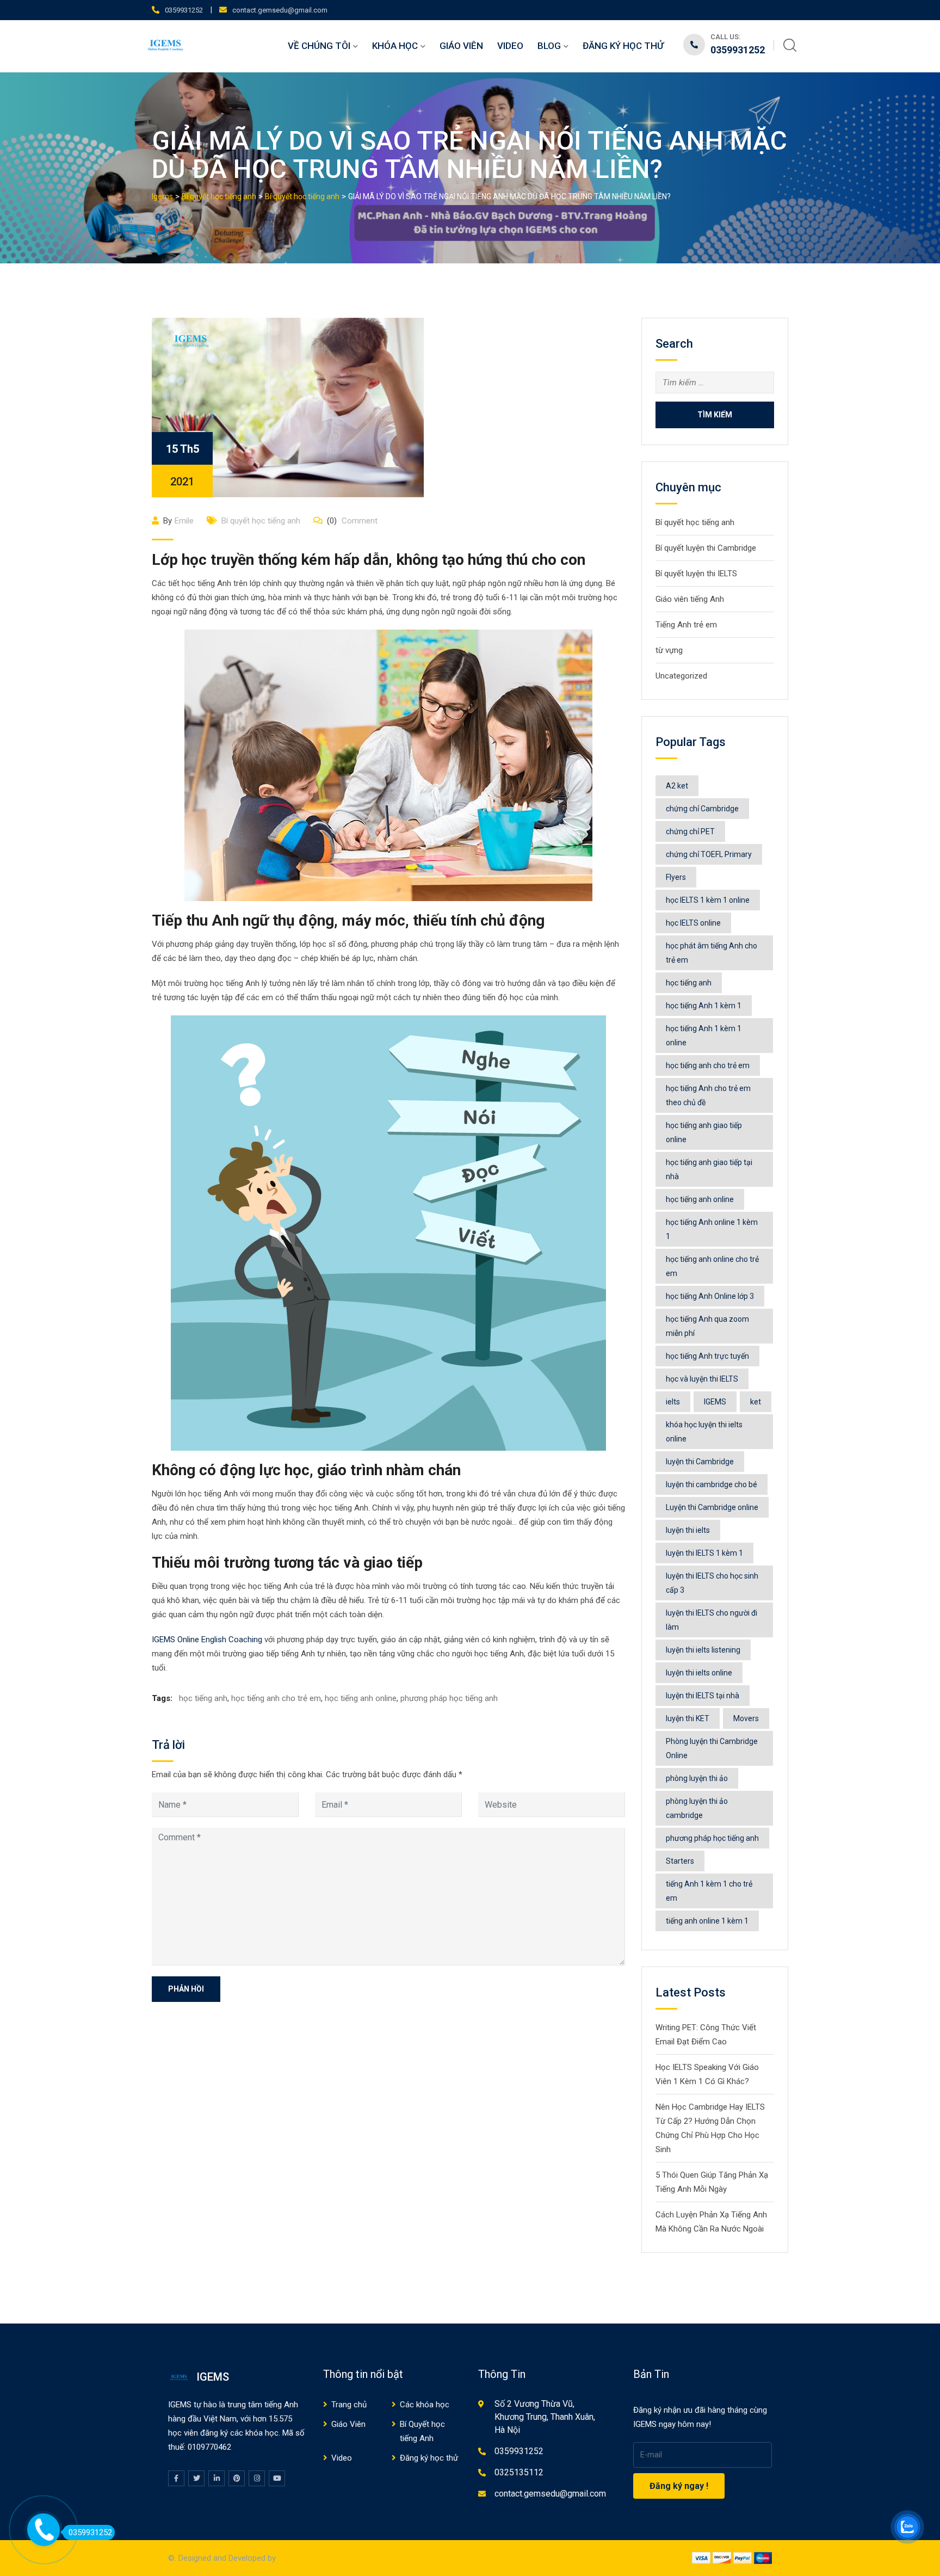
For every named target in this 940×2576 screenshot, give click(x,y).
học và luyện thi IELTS (702, 1379)
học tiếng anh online (361, 1698)
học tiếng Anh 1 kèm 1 (704, 1006)
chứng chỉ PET (690, 831)
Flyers (676, 877)
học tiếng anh (203, 1698)
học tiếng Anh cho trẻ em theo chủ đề (708, 1095)
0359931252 (184, 10)
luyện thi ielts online (699, 1673)
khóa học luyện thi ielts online (704, 1432)
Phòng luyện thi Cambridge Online (712, 1748)
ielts (673, 1402)
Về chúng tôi (319, 46)
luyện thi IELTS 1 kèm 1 (704, 1553)
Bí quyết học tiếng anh (261, 521)
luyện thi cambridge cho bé (712, 1484)
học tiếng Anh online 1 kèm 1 (712, 1229)
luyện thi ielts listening (703, 1650)
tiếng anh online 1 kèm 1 (707, 1921)
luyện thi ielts (688, 1530)
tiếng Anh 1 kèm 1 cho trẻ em (709, 1891)
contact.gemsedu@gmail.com (280, 10)
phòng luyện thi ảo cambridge (697, 1808)
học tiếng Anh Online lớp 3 (710, 1296)
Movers (746, 1718)
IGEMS (715, 1402)
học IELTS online (693, 923)
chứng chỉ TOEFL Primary (709, 854)
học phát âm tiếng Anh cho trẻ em (712, 953)
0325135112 (519, 2472)
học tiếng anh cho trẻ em (276, 1698)
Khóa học (395, 46)
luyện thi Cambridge (700, 1462)
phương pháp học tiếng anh (449, 1698)
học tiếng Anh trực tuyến (707, 1356)
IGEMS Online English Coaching (208, 1640)
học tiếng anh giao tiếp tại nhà (709, 1169)
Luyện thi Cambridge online (712, 1507)
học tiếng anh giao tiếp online (704, 1132)
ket (756, 1402)
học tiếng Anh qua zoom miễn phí (707, 1326)
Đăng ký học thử (623, 46)
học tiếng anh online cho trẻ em (712, 1266)
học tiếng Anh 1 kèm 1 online (704, 1036)
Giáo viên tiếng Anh (690, 599)
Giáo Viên (461, 46)
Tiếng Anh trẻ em (686, 625)
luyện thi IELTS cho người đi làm (712, 1620)
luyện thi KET (688, 1718)
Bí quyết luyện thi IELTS (696, 574)
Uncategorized (681, 676)
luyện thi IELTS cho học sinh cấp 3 (712, 1583)
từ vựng (669, 650)
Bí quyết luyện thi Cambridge (706, 548)
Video (510, 46)
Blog (549, 46)
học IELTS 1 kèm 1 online (708, 900)
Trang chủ (349, 2405)
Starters (680, 1861)
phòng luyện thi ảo (697, 1778)
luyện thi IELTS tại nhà (703, 1696)
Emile (184, 521)
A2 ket (677, 786)
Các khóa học (425, 2405)
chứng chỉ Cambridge (702, 809)
